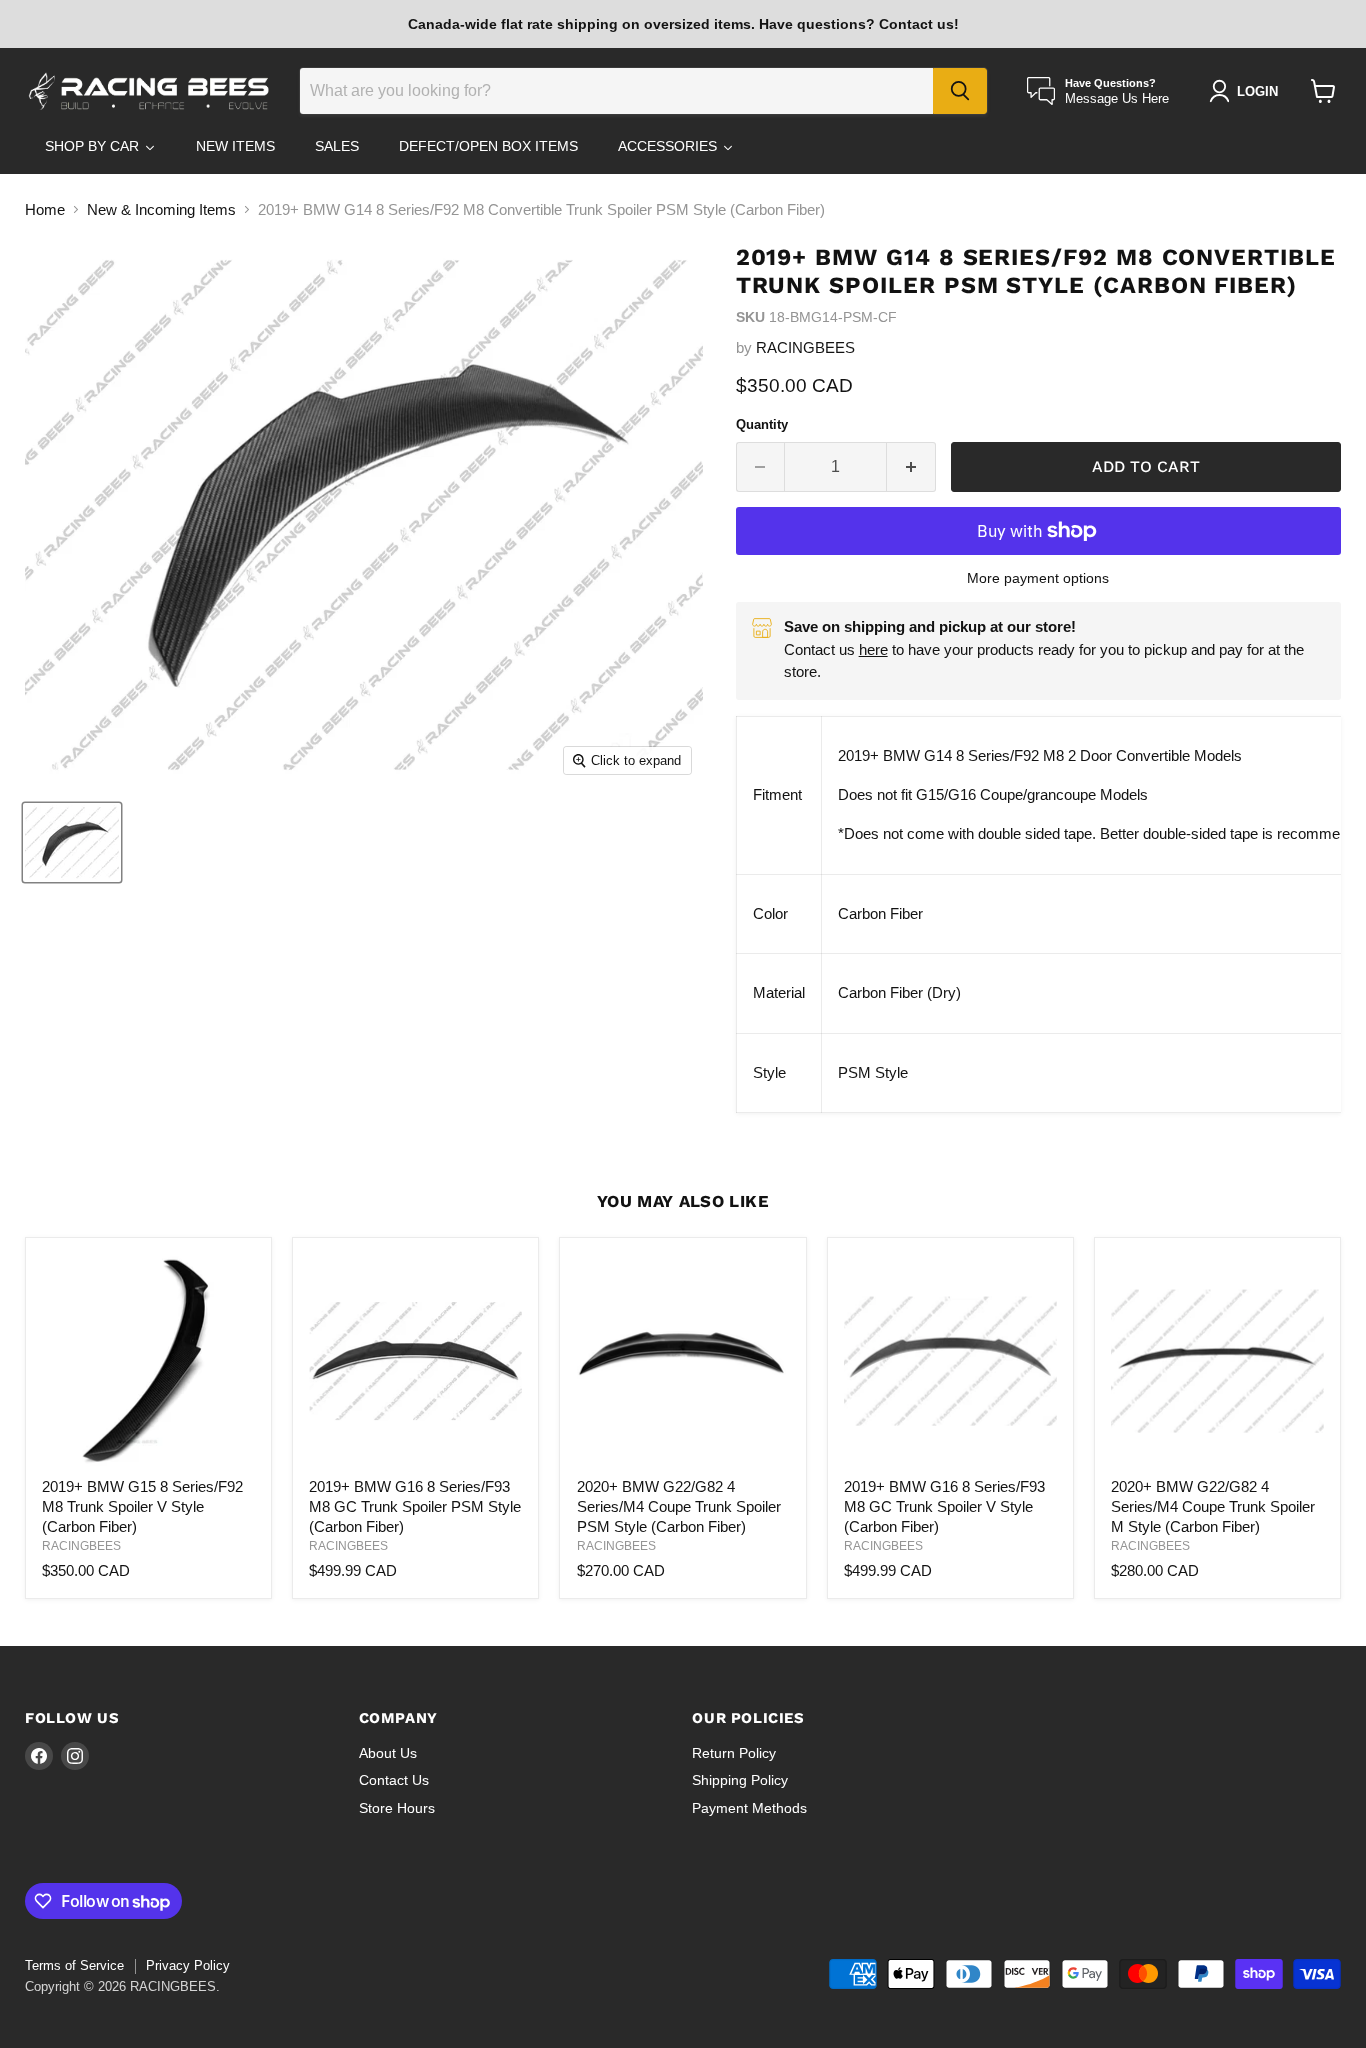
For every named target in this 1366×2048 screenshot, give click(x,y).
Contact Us (394, 1780)
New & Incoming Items (161, 209)
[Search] (960, 91)
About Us (388, 1753)
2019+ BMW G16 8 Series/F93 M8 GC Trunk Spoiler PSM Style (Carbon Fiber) (415, 1506)
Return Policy (734, 1753)
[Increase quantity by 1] (911, 467)
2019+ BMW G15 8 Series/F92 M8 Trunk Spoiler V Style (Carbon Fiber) (142, 1506)
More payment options (1038, 578)
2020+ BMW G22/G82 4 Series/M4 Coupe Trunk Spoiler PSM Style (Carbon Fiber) (679, 1506)
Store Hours (397, 1808)
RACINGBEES (805, 347)
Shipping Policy (740, 1780)
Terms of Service (74, 1965)
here (873, 649)
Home (45, 209)
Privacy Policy (188, 1965)
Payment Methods (749, 1808)
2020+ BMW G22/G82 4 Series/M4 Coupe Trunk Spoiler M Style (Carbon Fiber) (1213, 1506)
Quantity (762, 424)
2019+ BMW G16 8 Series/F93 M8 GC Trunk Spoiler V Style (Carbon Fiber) (944, 1506)
